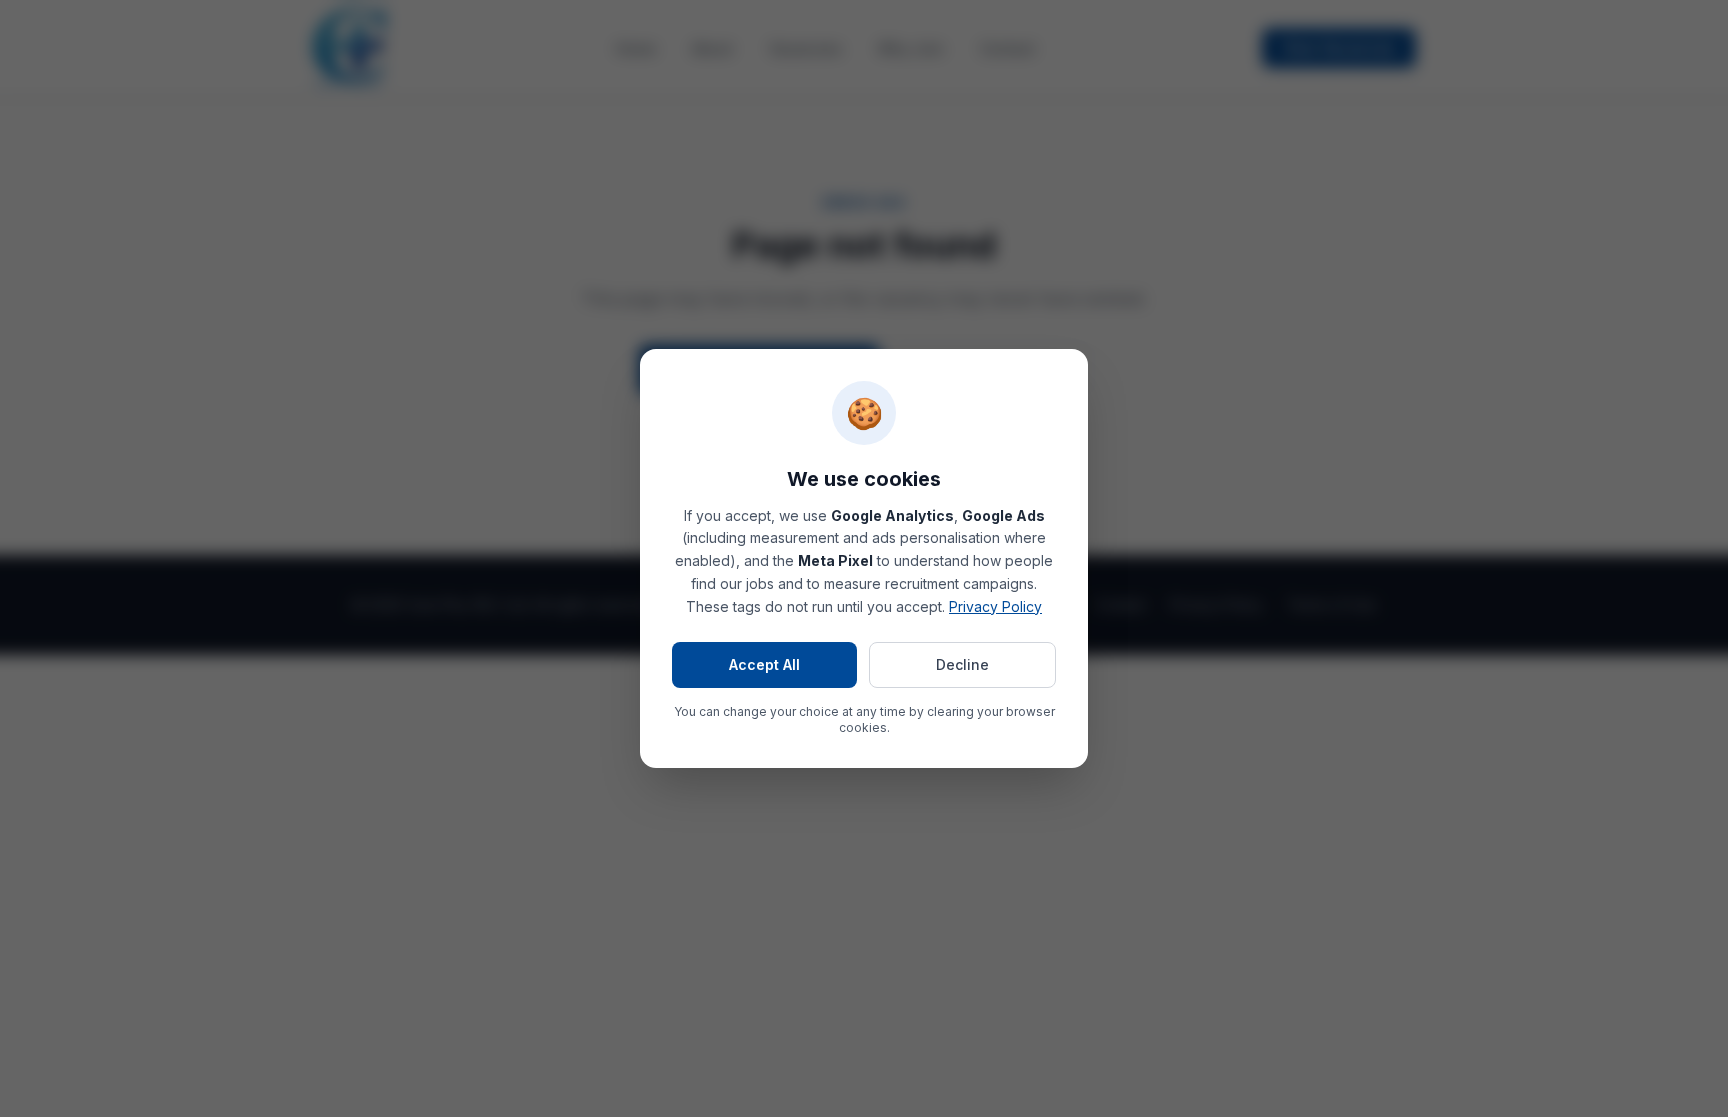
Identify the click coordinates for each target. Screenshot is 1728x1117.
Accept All (764, 664)
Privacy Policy (995, 606)
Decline (962, 664)
